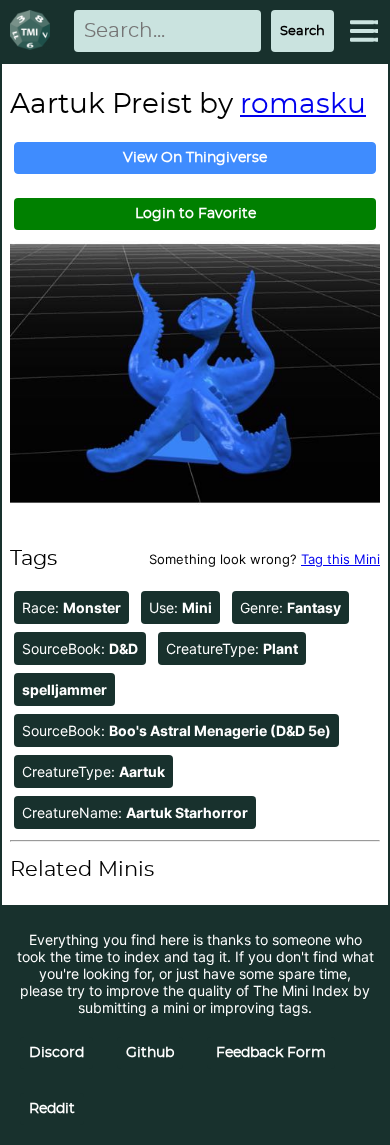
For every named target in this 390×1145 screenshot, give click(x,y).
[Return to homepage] (34, 31)
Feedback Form (271, 1053)
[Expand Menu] (364, 31)
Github (150, 1053)
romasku (303, 105)
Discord (56, 1053)
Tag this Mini (340, 559)
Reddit (52, 1109)
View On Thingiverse (195, 158)
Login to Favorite (195, 214)
